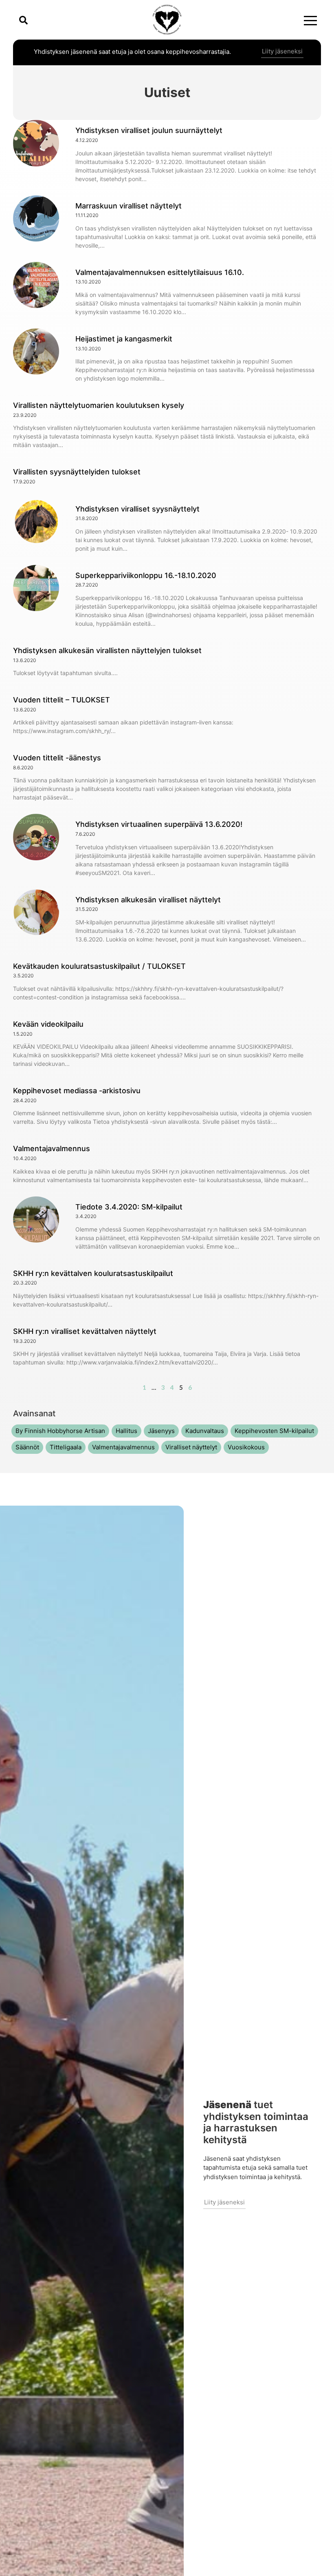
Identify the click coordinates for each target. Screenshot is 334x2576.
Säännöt (27, 1447)
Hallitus (126, 1431)
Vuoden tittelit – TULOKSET (62, 700)
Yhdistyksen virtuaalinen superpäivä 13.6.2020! (159, 824)
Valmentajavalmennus (52, 1148)
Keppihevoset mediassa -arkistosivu (77, 1091)
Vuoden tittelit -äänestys (57, 758)
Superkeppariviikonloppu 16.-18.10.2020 (146, 575)
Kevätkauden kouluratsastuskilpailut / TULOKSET (99, 966)
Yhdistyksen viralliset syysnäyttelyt (137, 509)
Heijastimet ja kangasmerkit (124, 339)
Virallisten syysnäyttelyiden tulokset (77, 472)
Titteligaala (66, 1447)
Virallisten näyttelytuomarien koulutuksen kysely (99, 405)
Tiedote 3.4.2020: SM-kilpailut (129, 1207)
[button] (23, 20)
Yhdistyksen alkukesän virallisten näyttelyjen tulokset (107, 650)
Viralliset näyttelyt (191, 1447)
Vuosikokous (246, 1447)
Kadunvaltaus (205, 1431)
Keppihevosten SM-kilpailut (274, 1431)
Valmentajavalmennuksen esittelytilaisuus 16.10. (160, 272)
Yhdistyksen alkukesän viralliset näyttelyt (148, 900)
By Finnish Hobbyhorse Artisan (60, 1431)
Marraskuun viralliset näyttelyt (129, 206)
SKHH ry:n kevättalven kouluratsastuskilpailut (93, 1273)
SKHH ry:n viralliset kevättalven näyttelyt (85, 1331)
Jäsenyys (161, 1431)
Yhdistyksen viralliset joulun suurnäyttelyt (149, 130)
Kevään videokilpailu (48, 1024)
